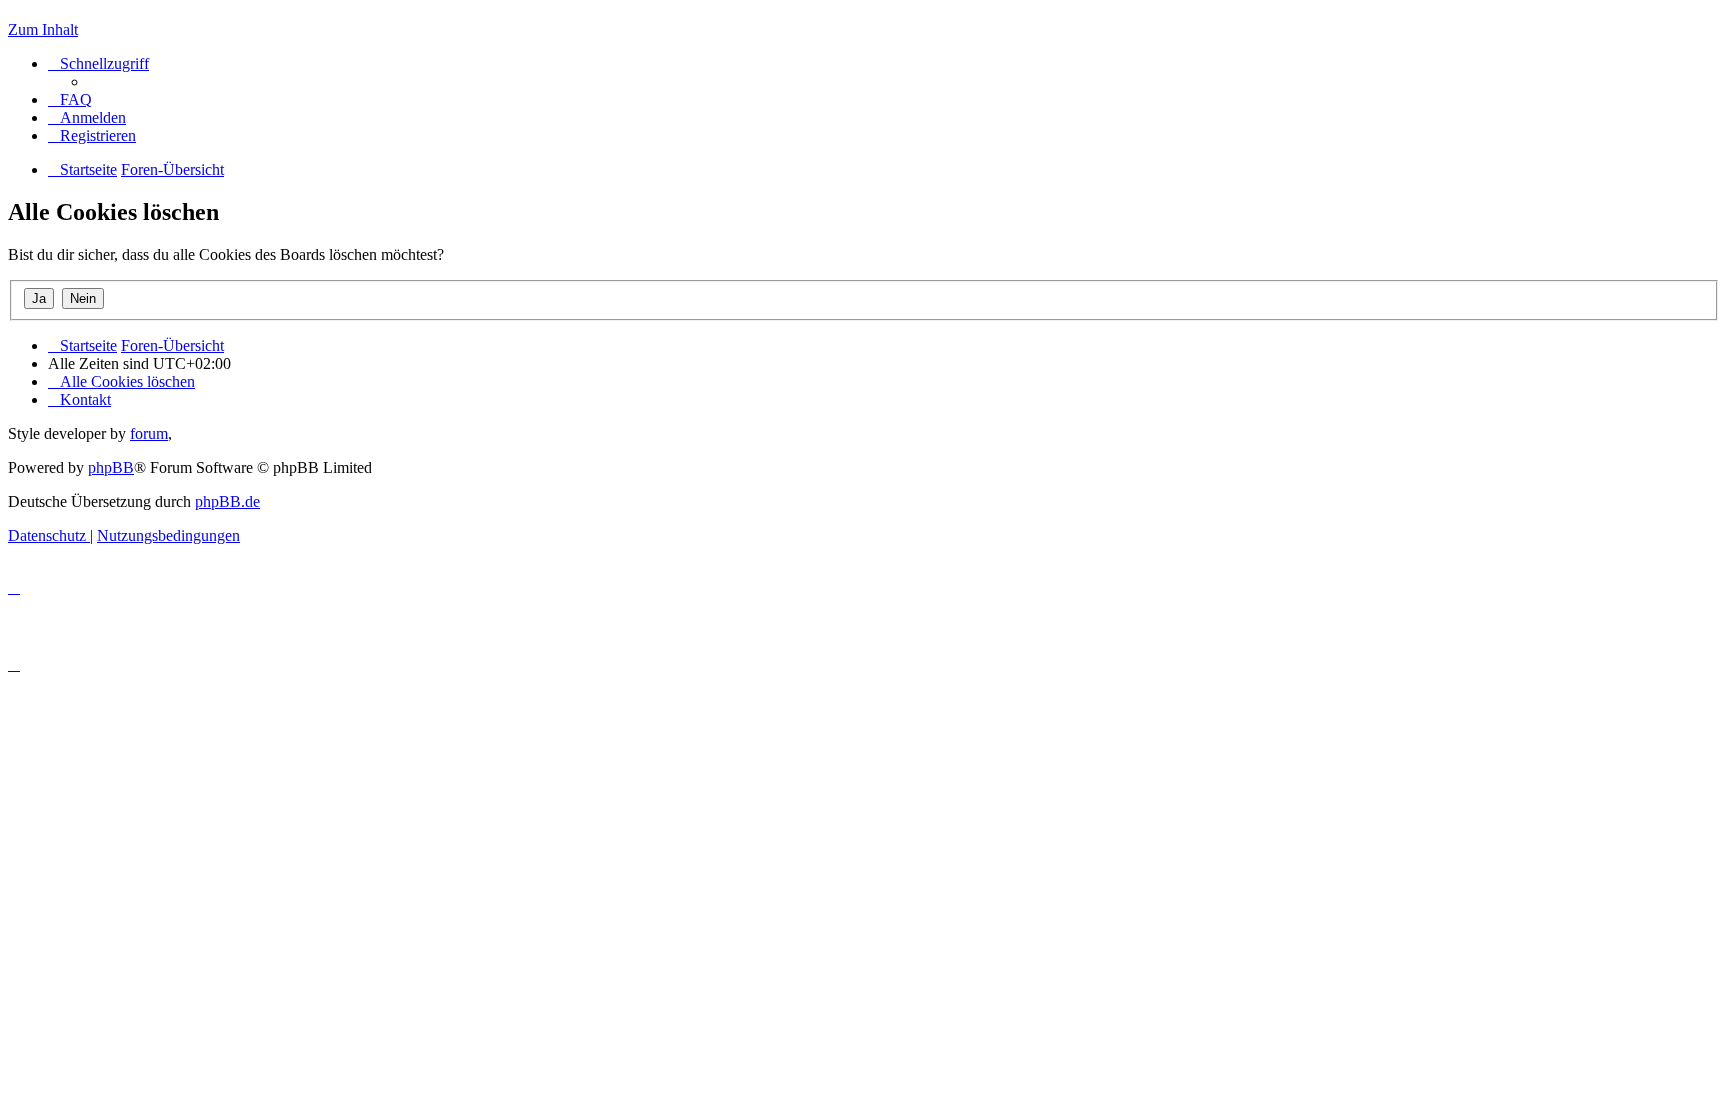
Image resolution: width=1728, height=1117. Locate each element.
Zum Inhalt (43, 29)
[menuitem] (70, 99)
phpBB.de (227, 501)
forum (149, 433)
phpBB (111, 467)
